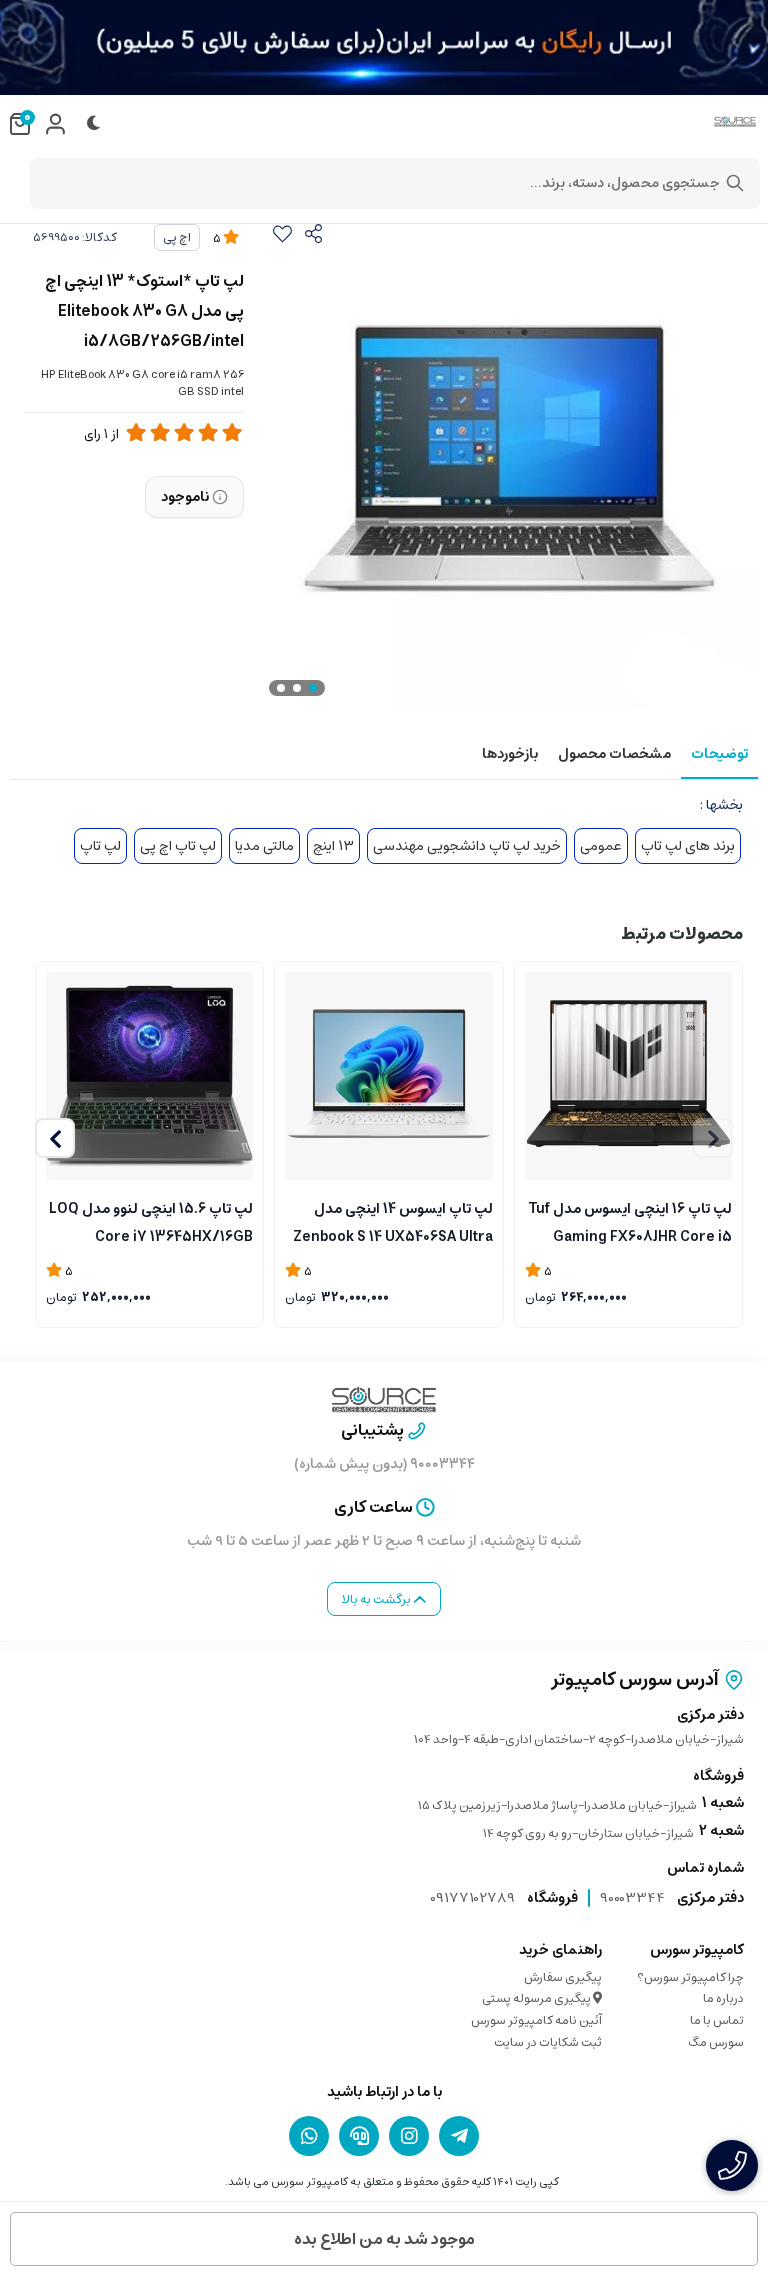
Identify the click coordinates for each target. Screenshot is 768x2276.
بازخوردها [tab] (510, 754)
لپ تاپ (100, 846)
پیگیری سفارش (563, 1977)
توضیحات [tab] (719, 754)
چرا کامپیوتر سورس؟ (690, 1977)
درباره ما (723, 1998)
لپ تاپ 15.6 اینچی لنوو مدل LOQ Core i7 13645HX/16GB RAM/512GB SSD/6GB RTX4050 (151, 1221)
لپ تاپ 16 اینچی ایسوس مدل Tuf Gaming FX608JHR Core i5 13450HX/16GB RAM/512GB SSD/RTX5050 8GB (630, 1221)
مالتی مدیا (264, 846)
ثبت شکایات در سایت (548, 2042)
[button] (55, 1138)
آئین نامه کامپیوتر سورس (536, 2020)
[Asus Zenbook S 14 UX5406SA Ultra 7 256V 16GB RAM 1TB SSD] (388, 1075)
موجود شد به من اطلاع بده (384, 2239)
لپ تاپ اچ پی (178, 846)
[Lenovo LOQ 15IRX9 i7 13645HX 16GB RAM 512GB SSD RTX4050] (149, 1075)
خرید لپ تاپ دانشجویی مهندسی (467, 846)
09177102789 (472, 1898)
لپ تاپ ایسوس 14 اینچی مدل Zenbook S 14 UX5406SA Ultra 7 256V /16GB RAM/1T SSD (392, 1221)
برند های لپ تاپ (688, 846)
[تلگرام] (459, 2136)
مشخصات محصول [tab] (614, 754)
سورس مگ (716, 2042)
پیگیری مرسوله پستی (537, 1998)
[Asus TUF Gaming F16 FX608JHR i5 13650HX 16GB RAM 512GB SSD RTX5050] (628, 1075)
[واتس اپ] (309, 2136)
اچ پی (177, 237)
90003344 (632, 1898)
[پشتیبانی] (359, 2136)
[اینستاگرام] (409, 2136)
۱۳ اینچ (333, 846)
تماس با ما (717, 2020)
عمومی (601, 846)
